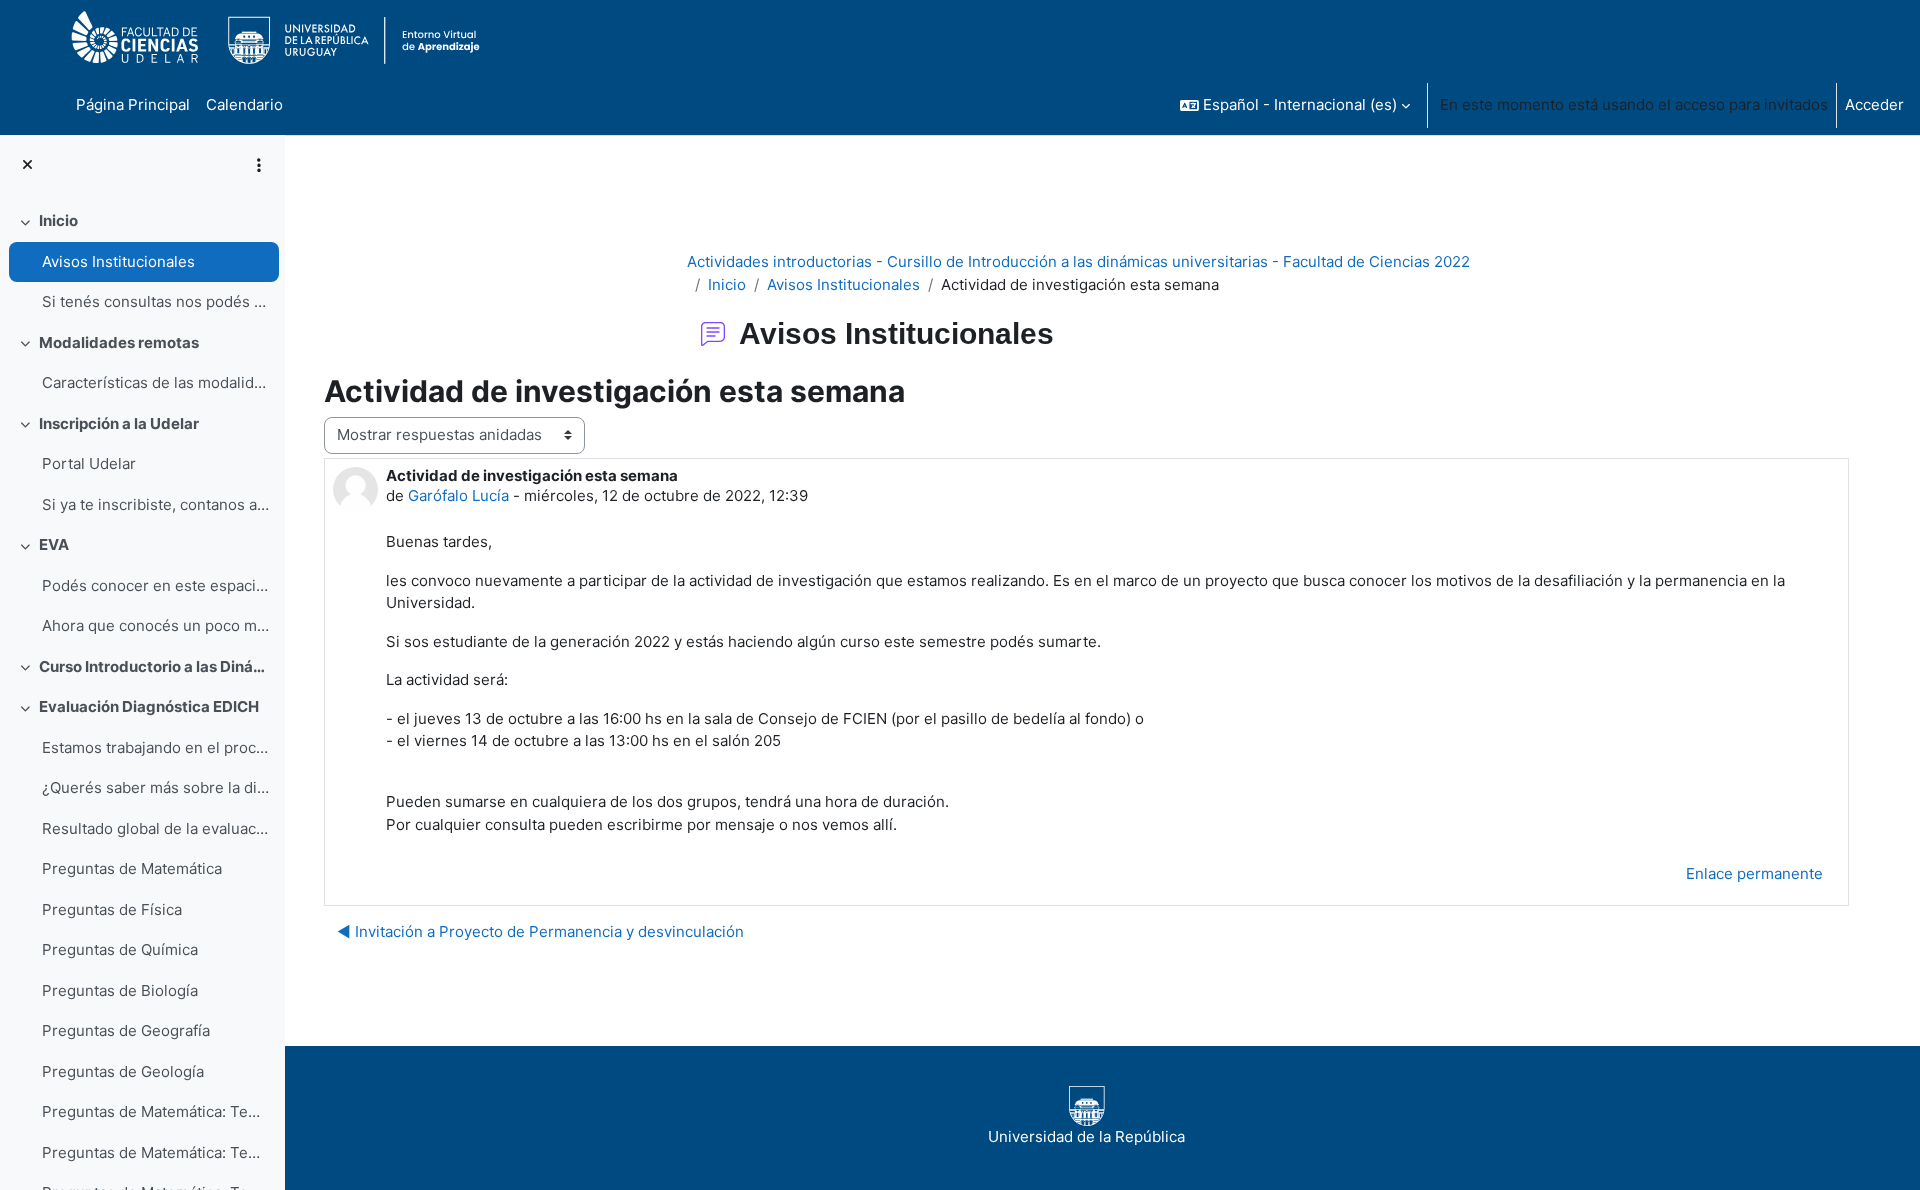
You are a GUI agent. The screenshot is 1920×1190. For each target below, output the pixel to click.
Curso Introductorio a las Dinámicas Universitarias (154, 666)
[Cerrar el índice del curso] (27, 165)
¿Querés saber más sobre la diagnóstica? (155, 787)
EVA (54, 544)
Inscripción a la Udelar (119, 423)
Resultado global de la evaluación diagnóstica (155, 828)
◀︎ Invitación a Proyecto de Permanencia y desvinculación (540, 931)
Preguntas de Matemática (132, 868)
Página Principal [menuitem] (133, 104)
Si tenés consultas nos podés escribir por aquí (155, 301)
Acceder (1874, 104)
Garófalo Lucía (458, 495)
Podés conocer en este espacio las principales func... (155, 585)
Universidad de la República (1086, 1136)
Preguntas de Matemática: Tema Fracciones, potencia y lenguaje (155, 1111)
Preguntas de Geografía (126, 1030)
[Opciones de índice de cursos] (259, 165)
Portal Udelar (89, 463)
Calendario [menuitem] (244, 104)
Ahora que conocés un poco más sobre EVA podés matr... (155, 625)
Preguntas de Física (112, 909)
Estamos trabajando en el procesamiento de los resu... (155, 747)
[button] (1295, 105)
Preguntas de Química (120, 949)
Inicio (58, 220)
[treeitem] (142, 262)
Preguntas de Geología (123, 1071)
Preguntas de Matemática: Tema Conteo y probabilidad (155, 1152)
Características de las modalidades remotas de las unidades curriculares (155, 382)
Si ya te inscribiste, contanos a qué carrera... (155, 504)
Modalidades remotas (119, 342)
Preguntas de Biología (120, 990)
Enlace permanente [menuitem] (1754, 873)
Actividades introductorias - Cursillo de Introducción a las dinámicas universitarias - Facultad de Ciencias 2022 (1078, 261)
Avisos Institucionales (118, 261)
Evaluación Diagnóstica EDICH (149, 706)
